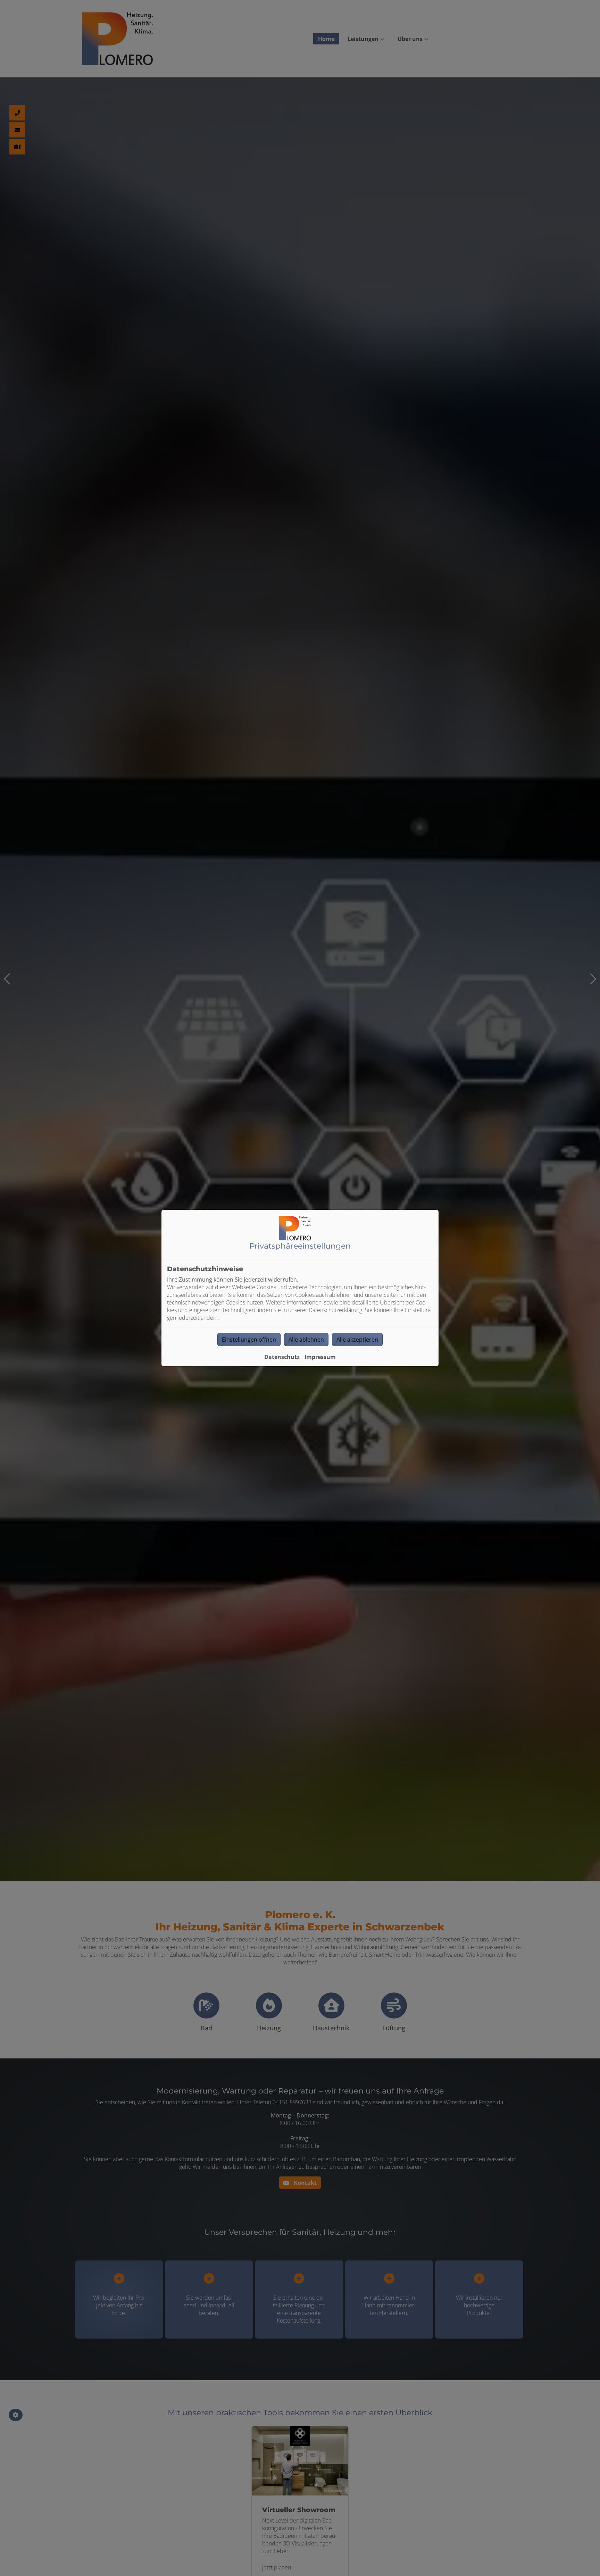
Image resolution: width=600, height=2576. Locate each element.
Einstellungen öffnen (249, 1340)
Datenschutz (282, 1357)
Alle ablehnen (306, 1340)
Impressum (320, 1357)
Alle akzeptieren (357, 1340)
